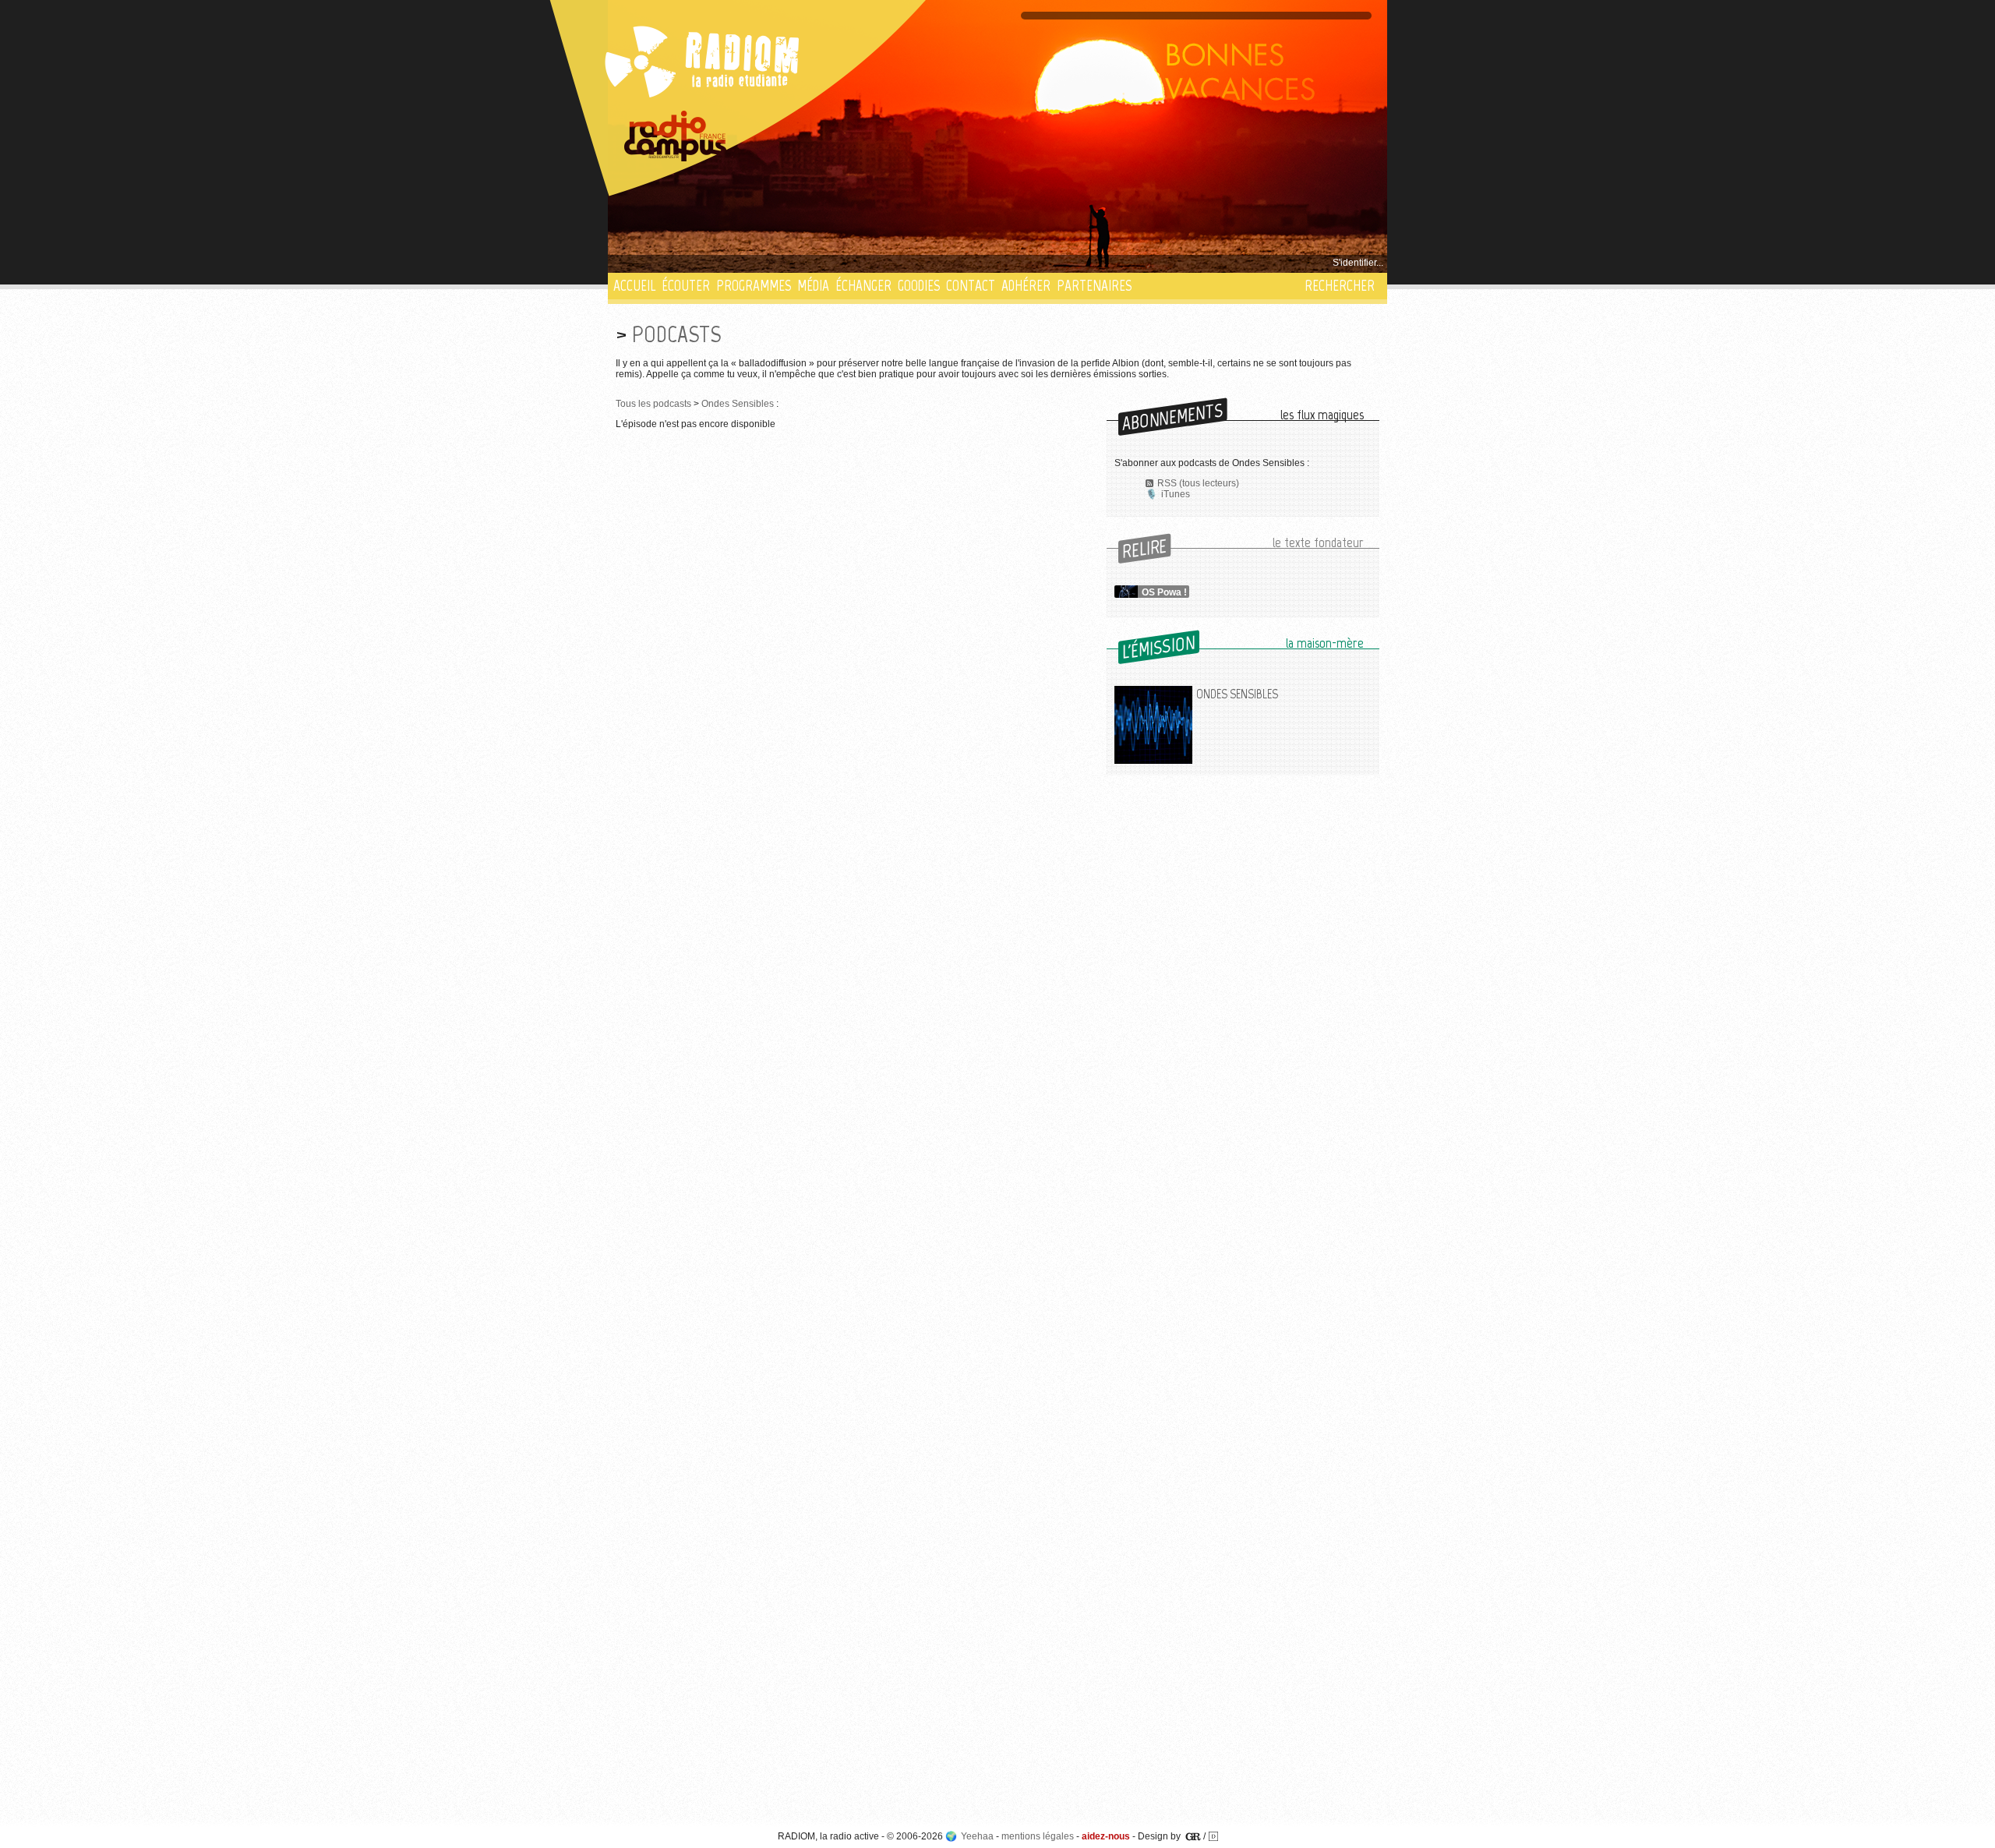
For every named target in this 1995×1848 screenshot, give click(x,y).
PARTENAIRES (1094, 286)
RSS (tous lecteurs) (1198, 483)
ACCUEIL (634, 286)
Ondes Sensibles (738, 404)
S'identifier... (1358, 263)
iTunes (1176, 494)
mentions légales (1038, 1836)
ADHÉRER (1026, 286)
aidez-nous (1106, 1836)
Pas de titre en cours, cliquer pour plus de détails (718, 263)
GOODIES (919, 286)
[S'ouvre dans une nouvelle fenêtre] (676, 136)
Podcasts (676, 334)
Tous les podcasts (653, 404)
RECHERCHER (1340, 286)
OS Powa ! (1164, 592)
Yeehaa (977, 1836)
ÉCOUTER (686, 286)
